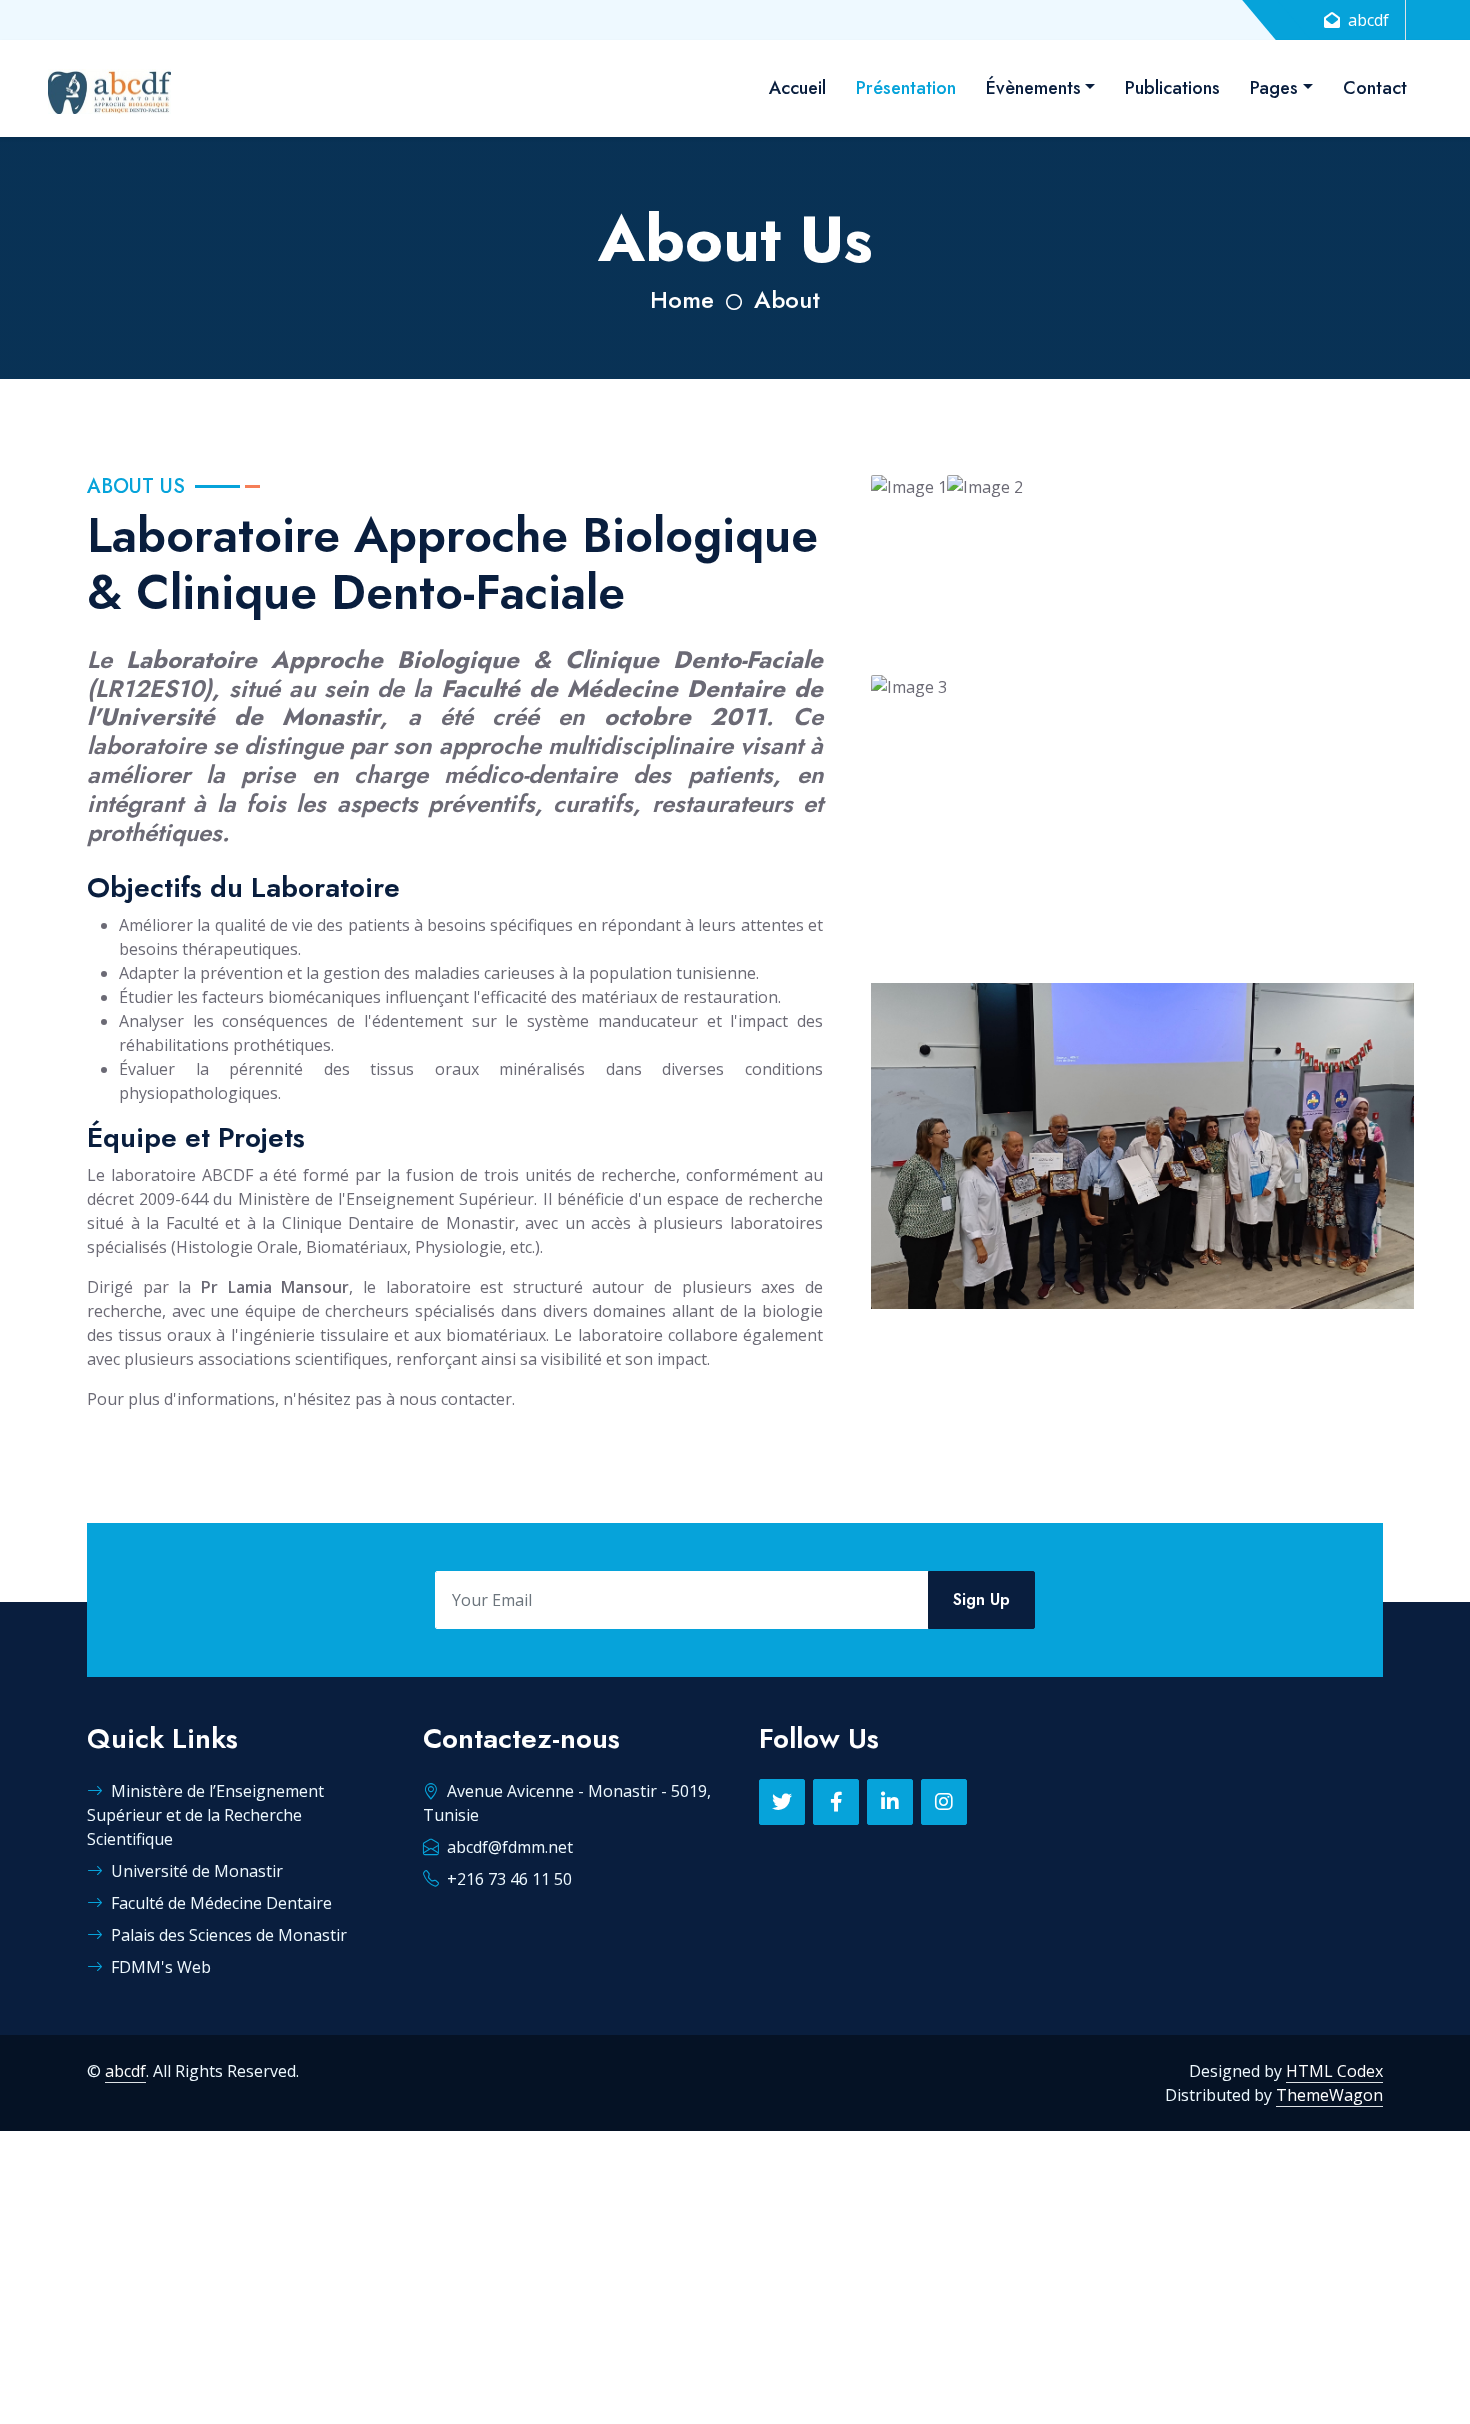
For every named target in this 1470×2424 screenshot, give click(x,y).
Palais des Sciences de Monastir (229, 1935)
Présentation (906, 88)
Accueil (797, 88)
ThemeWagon (1329, 2095)
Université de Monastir (197, 1871)
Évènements (1033, 88)
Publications (1172, 88)
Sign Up (981, 1599)
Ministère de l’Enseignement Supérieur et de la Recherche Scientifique (205, 1815)
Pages (1274, 88)
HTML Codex (1334, 2071)
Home (682, 299)
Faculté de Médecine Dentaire (221, 1903)
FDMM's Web (161, 1967)
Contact (1375, 88)
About (787, 299)
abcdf (125, 2071)
